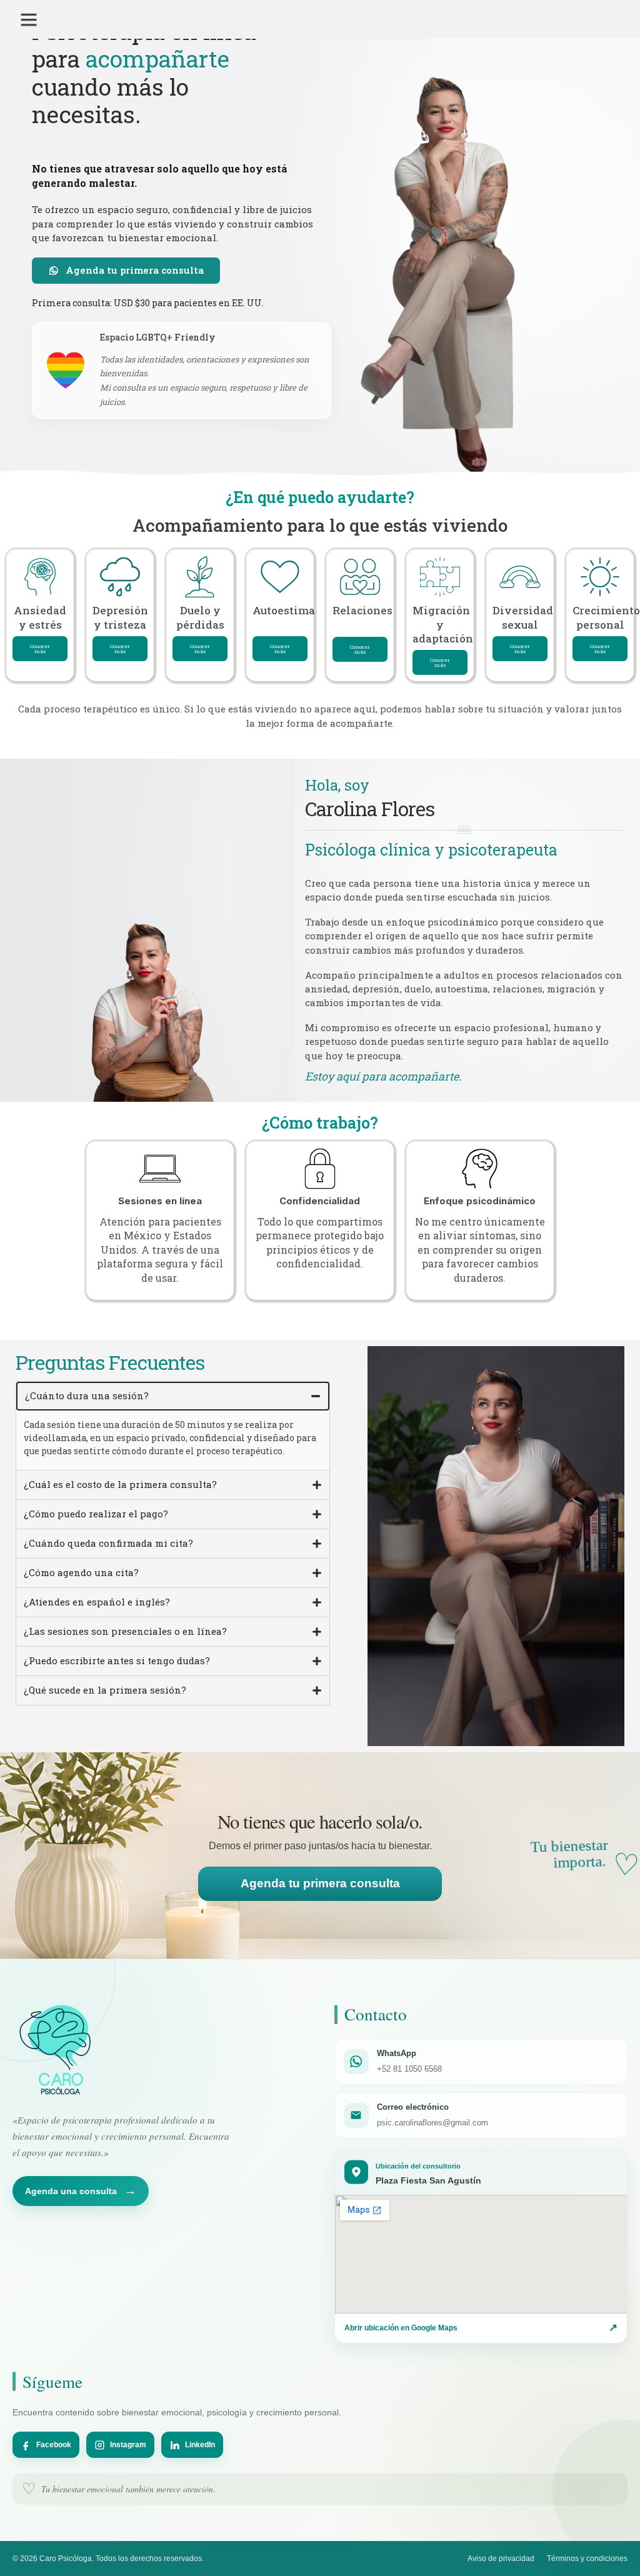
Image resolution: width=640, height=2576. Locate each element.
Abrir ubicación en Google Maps (481, 2328)
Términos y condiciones (587, 2559)
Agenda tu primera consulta (320, 1883)
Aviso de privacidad (501, 2559)
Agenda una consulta (81, 2191)
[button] (29, 19)
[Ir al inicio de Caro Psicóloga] (58, 2049)
